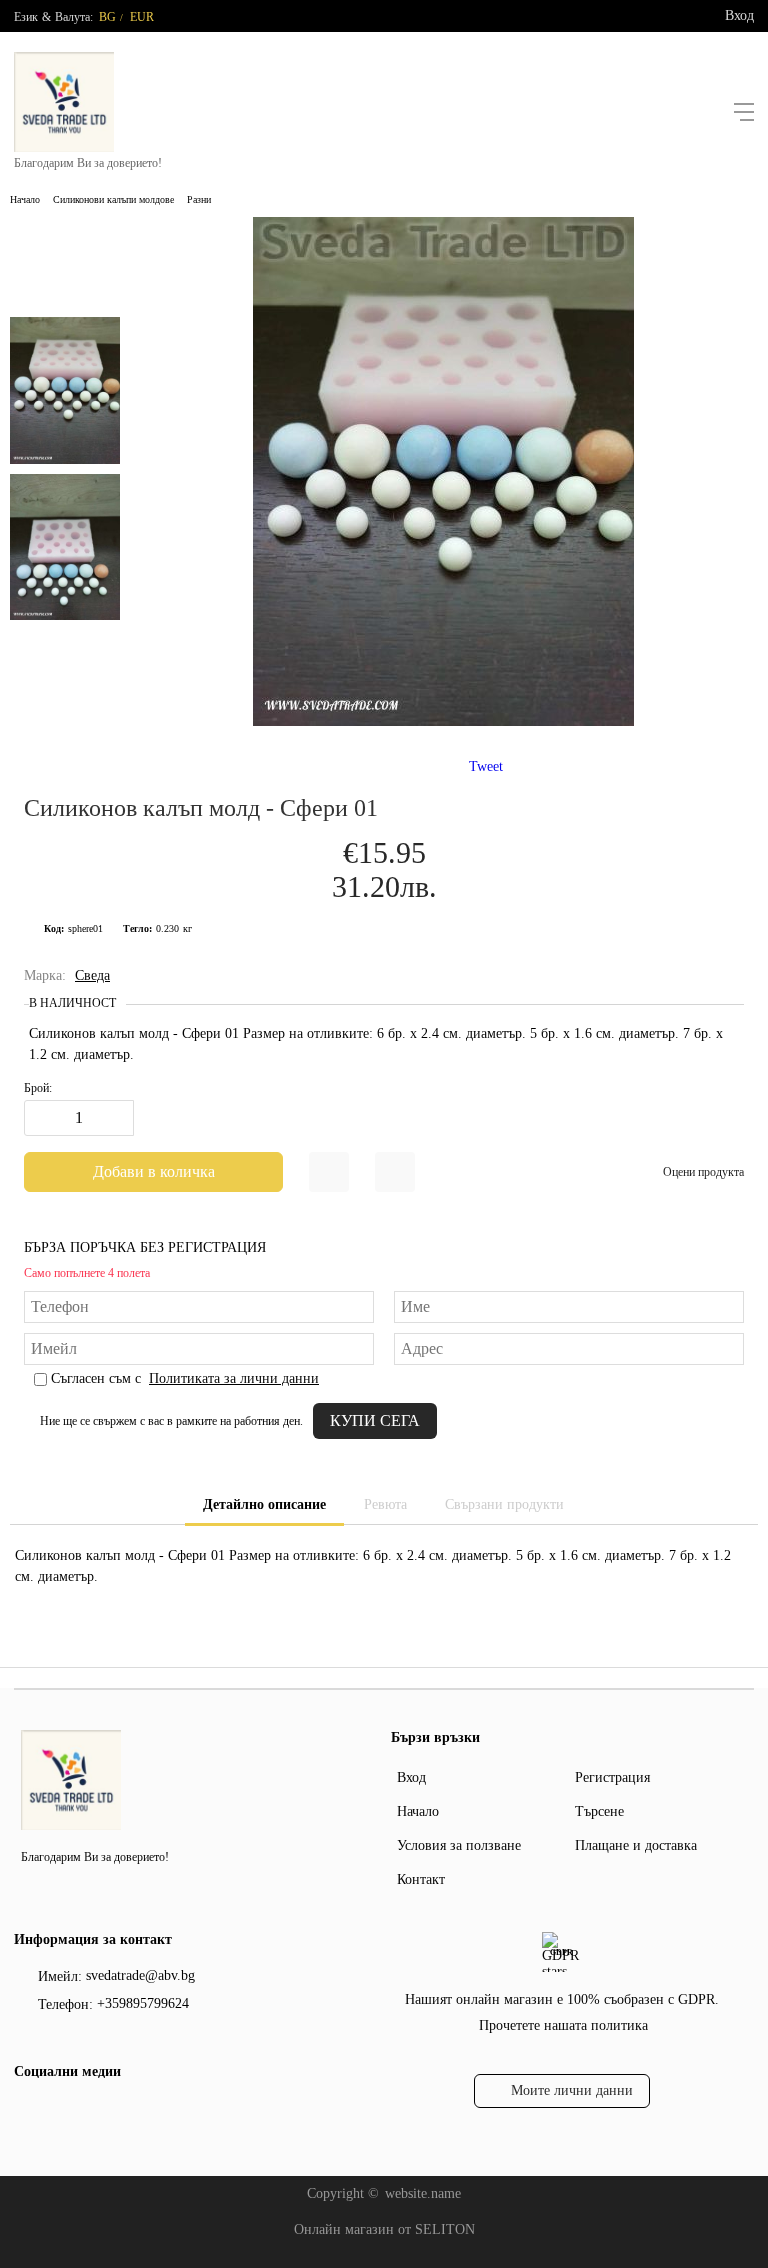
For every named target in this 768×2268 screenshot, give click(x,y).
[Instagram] (59, 2113)
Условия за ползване (459, 1845)
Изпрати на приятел (395, 1172)
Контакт (421, 1879)
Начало (25, 199)
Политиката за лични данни (234, 1378)
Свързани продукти (504, 1504)
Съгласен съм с (185, 1378)
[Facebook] (27, 2113)
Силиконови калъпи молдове (113, 199)
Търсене (599, 1811)
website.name (423, 2193)
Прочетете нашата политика (563, 2025)
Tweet (486, 766)
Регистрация (612, 1777)
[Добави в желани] (329, 1172)
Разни (199, 199)
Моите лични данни (572, 2090)
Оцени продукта (703, 1172)
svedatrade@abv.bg (140, 1975)
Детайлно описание (264, 1504)
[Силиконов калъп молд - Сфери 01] (443, 721)
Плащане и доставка (636, 1845)
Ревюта (385, 1504)
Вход (739, 15)
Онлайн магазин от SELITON (384, 2229)
